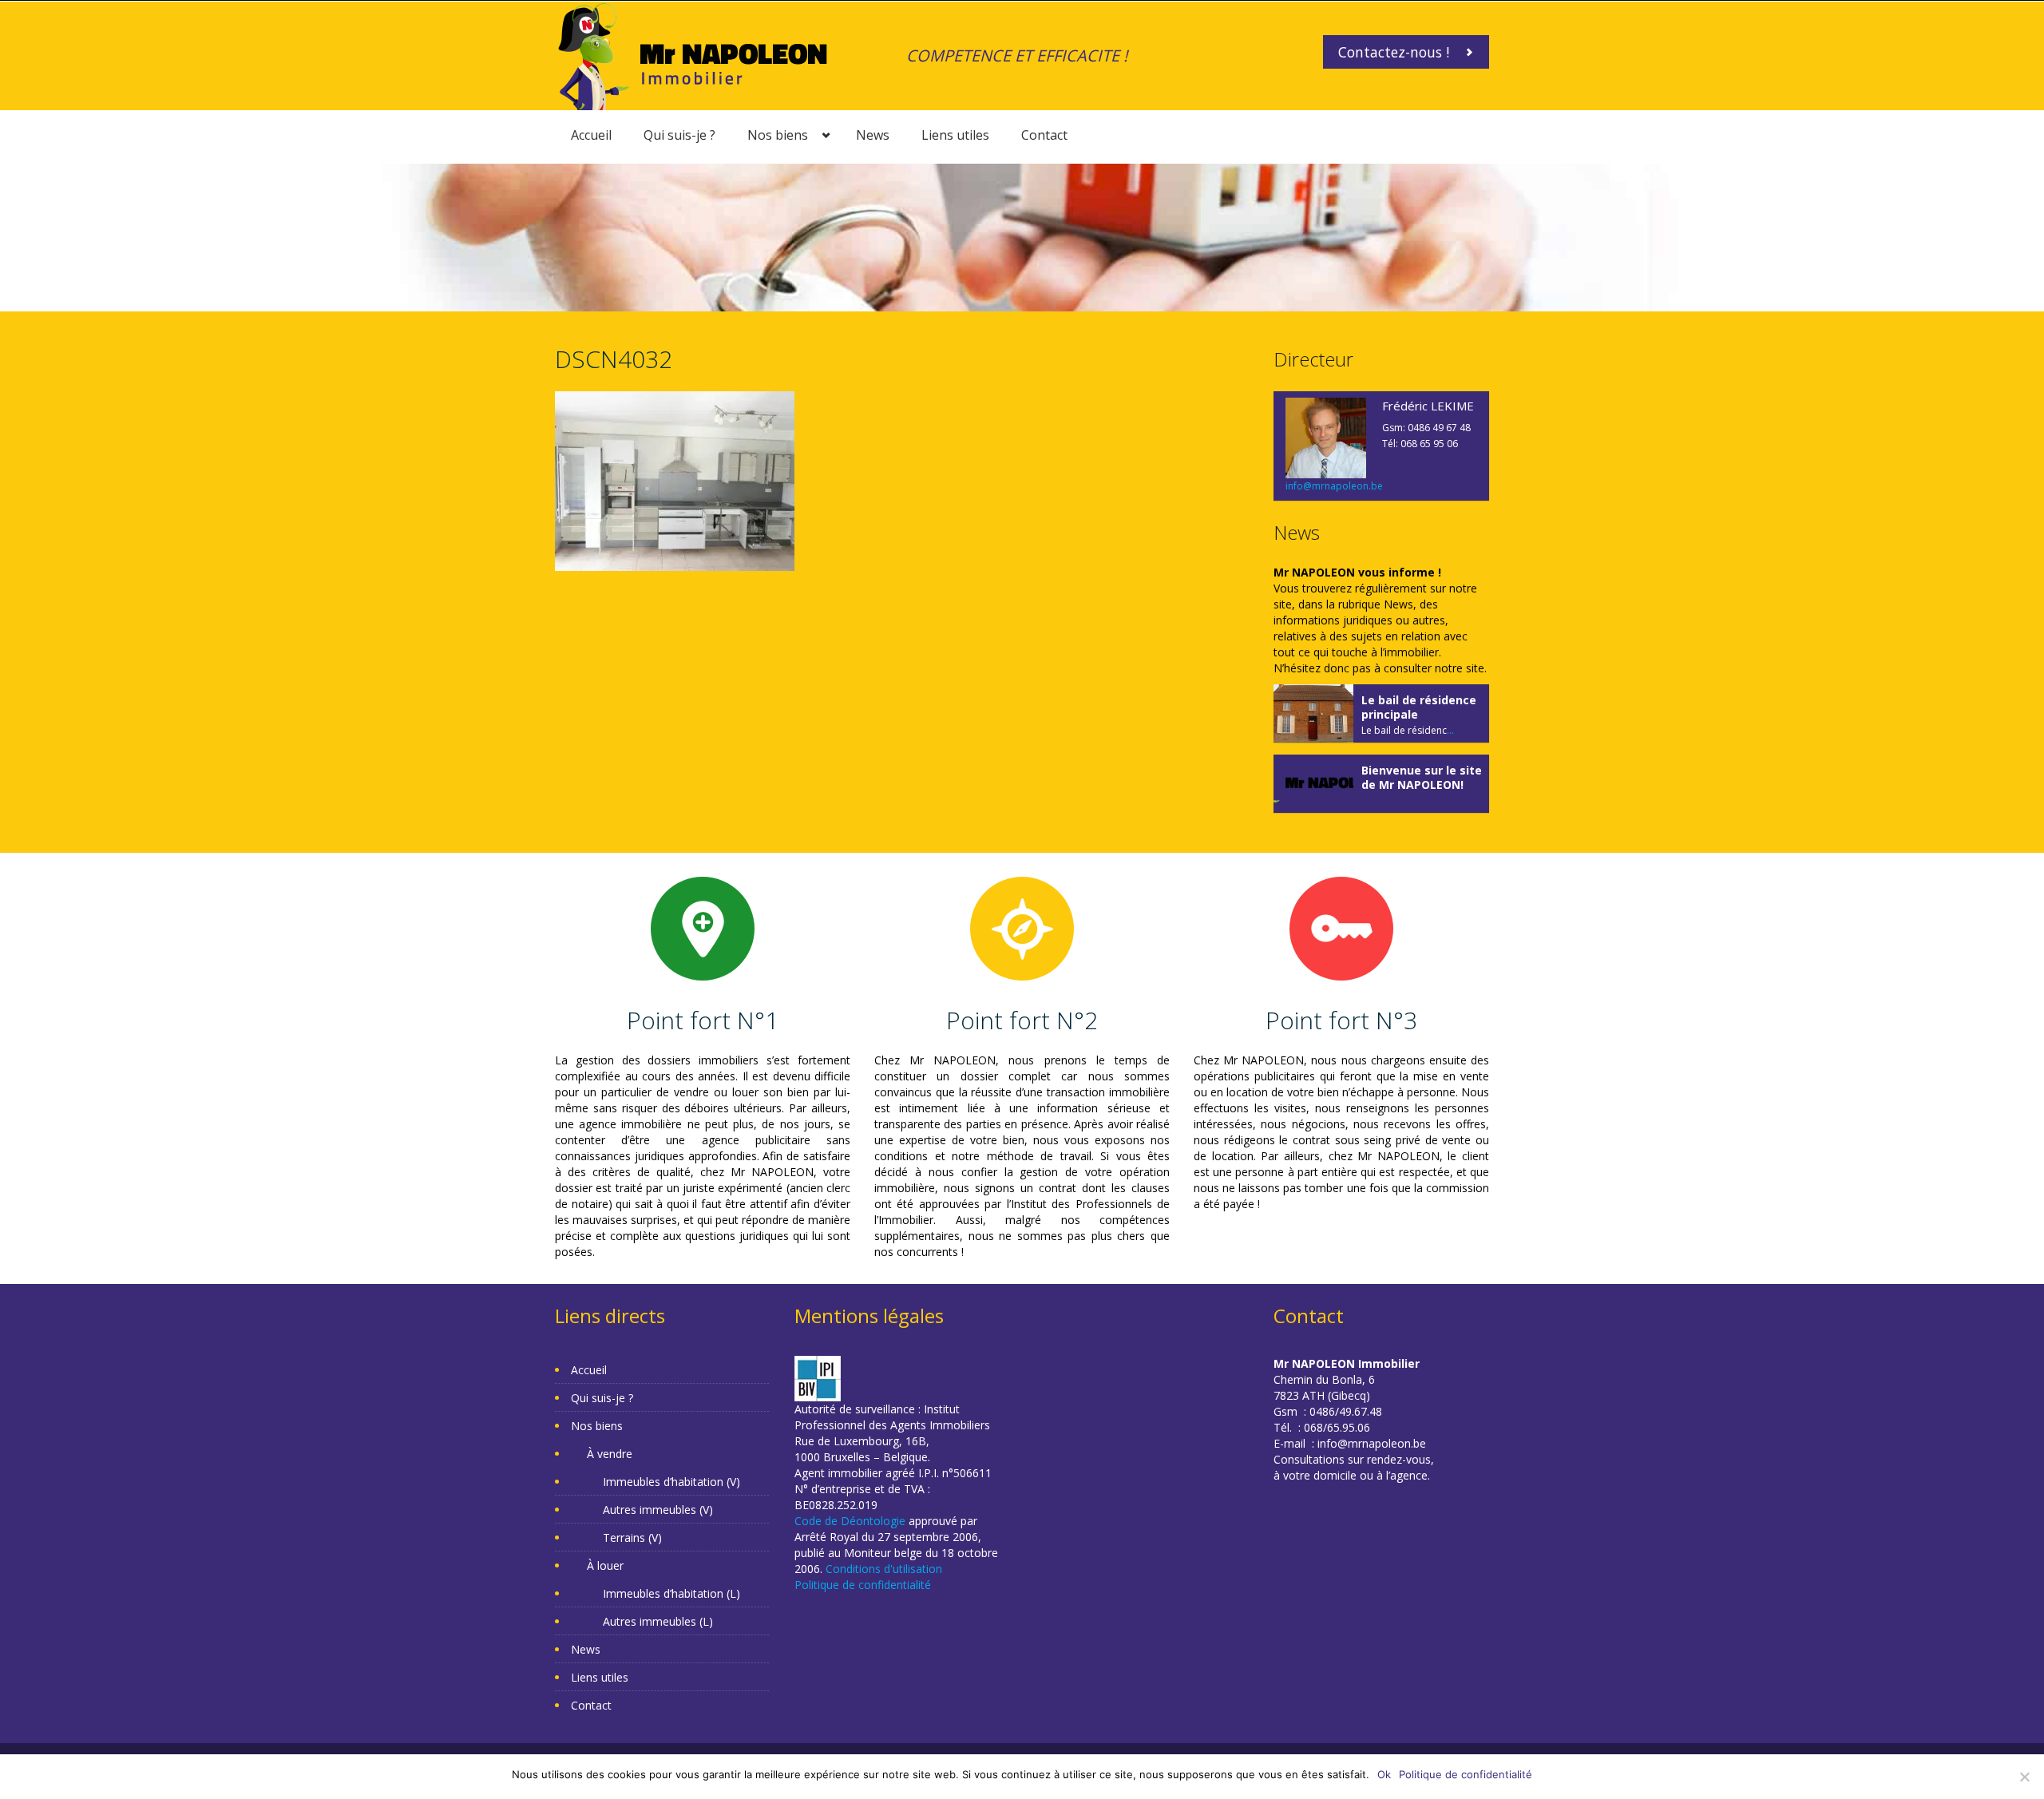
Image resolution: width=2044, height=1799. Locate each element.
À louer (605, 1565)
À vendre (610, 1454)
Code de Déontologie (850, 1521)
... (1450, 730)
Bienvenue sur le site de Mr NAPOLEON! (1422, 777)
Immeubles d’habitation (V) (671, 1482)
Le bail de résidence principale (1419, 707)
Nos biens (778, 135)
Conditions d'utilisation (884, 1569)
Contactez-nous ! (1394, 52)
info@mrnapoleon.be (1334, 486)
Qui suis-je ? (679, 135)
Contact (1044, 135)
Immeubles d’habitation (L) (671, 1593)
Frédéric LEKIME (1428, 406)
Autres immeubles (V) (658, 1510)
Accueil (591, 135)
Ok (1384, 1774)
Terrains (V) (632, 1537)
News (873, 135)
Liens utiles (955, 135)
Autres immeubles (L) (658, 1621)
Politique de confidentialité (863, 1585)
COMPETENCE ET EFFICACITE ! (1017, 55)
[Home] (693, 55)
